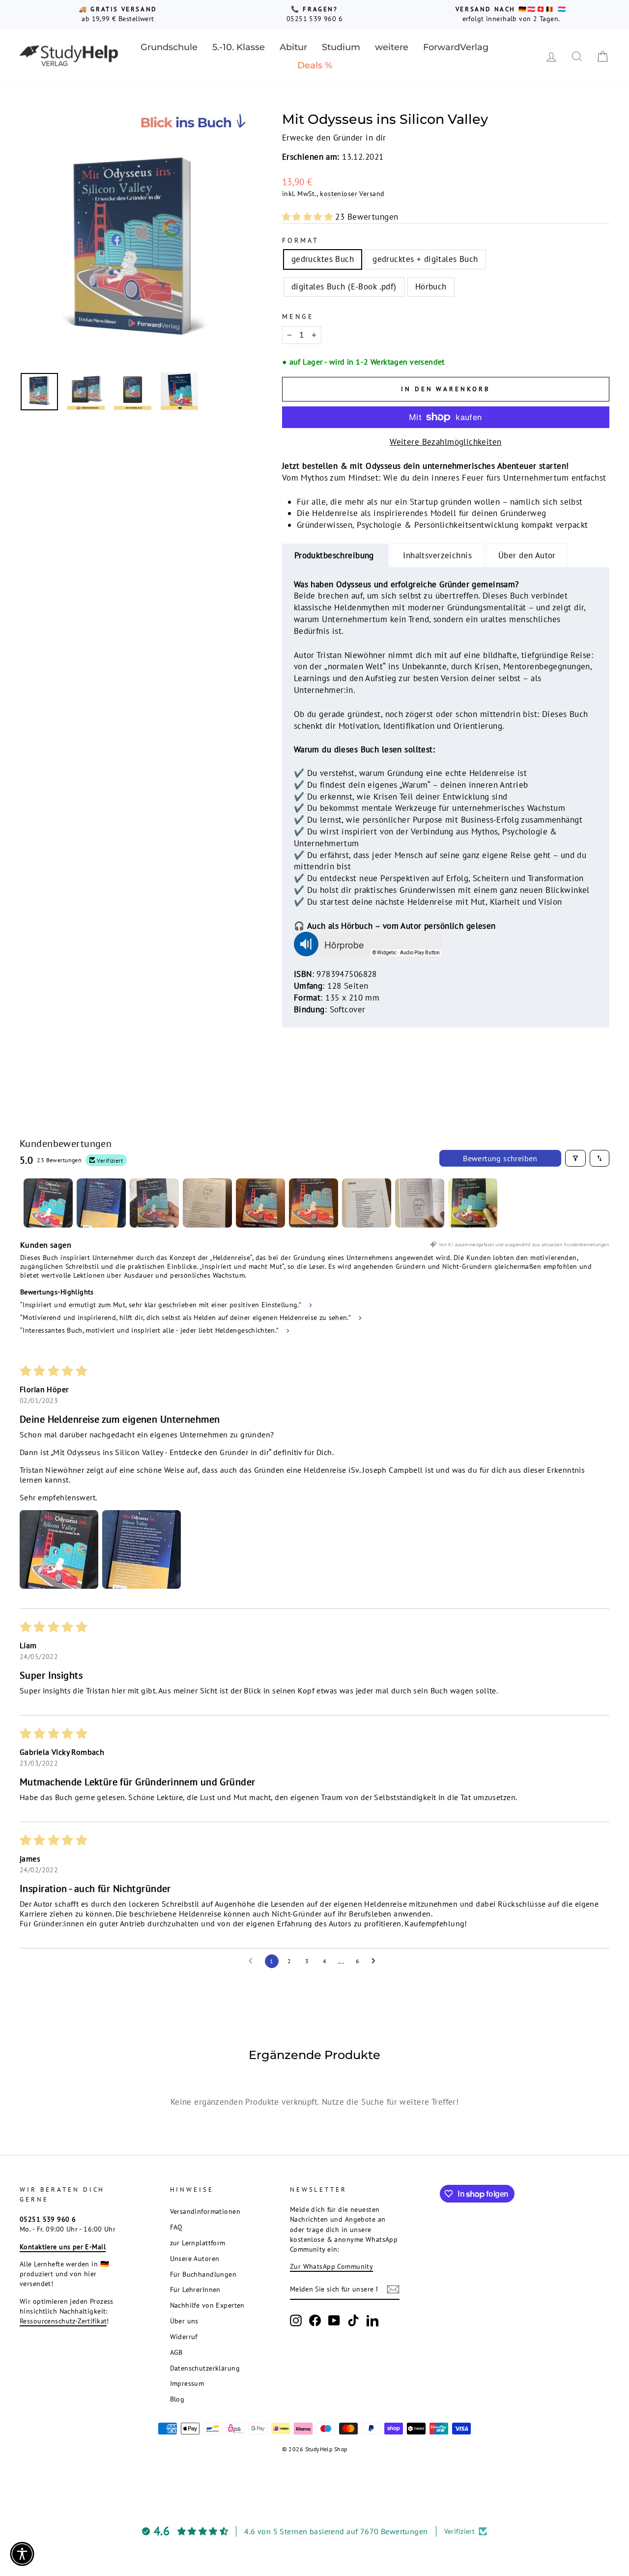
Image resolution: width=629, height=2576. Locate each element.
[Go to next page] (376, 1961)
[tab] (336, 556)
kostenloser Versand (352, 193)
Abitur (293, 47)
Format (300, 240)
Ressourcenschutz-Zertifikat (63, 2321)
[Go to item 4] (207, 1203)
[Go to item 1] (48, 1203)
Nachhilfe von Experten (207, 2305)
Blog (177, 2399)
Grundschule (169, 47)
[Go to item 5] (260, 1203)
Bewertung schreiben (500, 1158)
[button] (309, 217)
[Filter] (575, 1158)
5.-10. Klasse (239, 47)
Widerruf (184, 2336)
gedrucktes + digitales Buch (425, 259)
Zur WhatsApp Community (331, 2266)
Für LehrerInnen (195, 2289)
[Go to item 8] (420, 1203)
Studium (341, 47)
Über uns (184, 2321)
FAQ (176, 2227)
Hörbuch (431, 286)
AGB (176, 2352)
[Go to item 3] (154, 1203)
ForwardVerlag (456, 47)
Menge (298, 316)
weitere (392, 47)
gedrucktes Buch (323, 259)
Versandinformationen (205, 2211)
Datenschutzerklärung (205, 2368)
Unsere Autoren (195, 2258)
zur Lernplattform (198, 2243)
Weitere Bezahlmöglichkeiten (445, 442)
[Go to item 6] (314, 1203)
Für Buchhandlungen (203, 2274)
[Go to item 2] (101, 1203)
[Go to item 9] (473, 1203)
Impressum (187, 2383)
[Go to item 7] (367, 1203)
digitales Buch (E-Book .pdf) (344, 286)
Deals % (315, 65)
